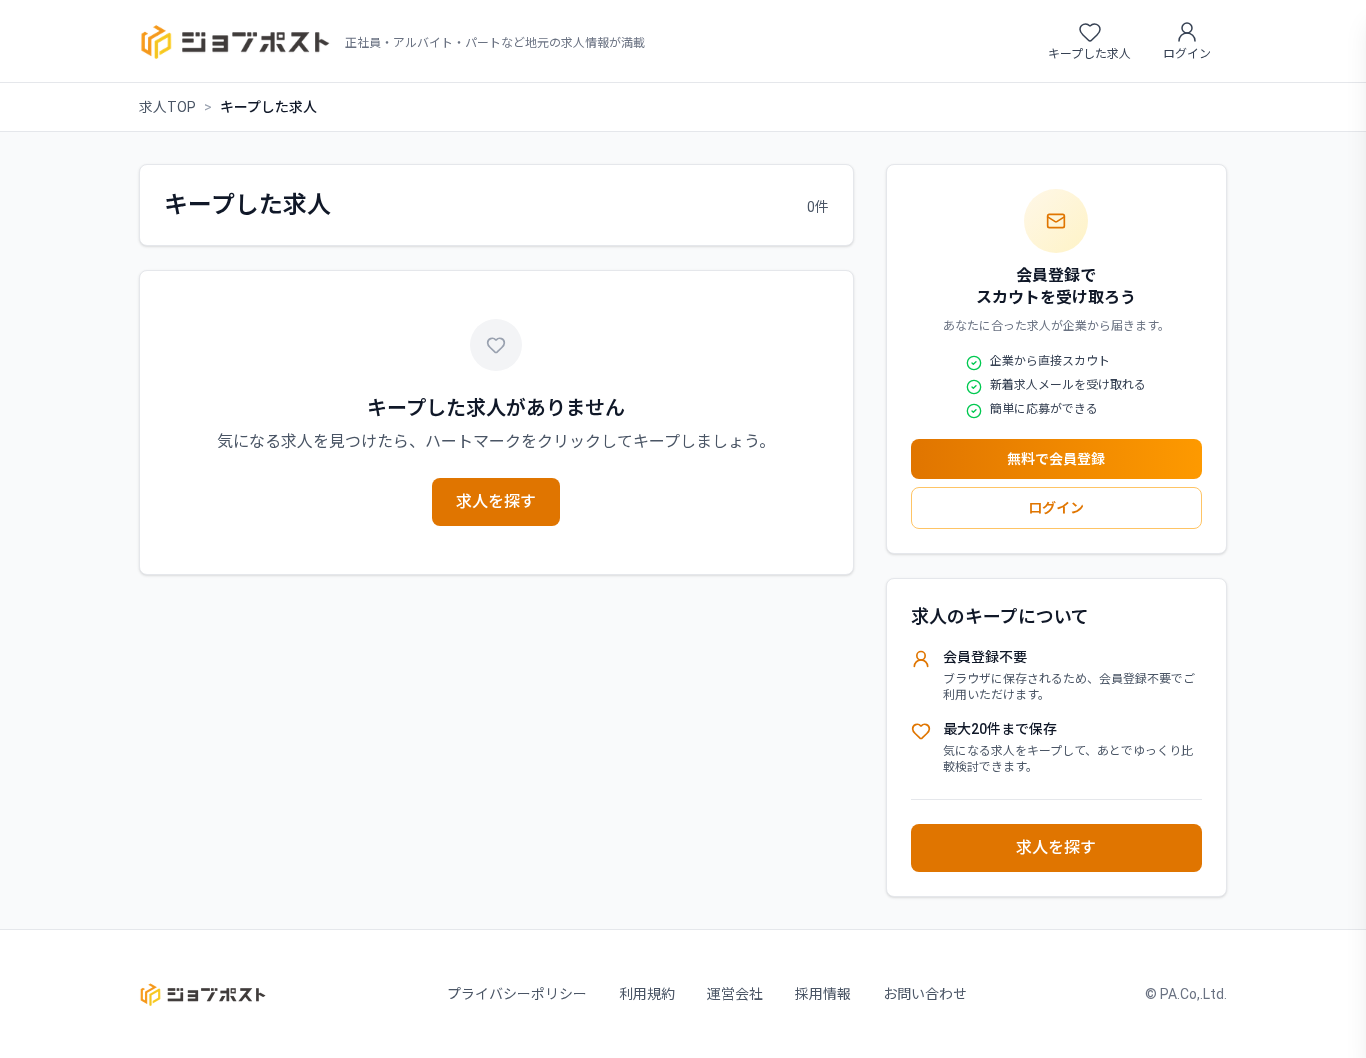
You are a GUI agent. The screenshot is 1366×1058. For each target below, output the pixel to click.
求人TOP (167, 107)
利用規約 (647, 994)
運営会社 (735, 994)
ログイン (1056, 508)
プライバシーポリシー (517, 994)
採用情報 (823, 994)
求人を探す (496, 501)
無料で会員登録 (1056, 459)
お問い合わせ (925, 994)
